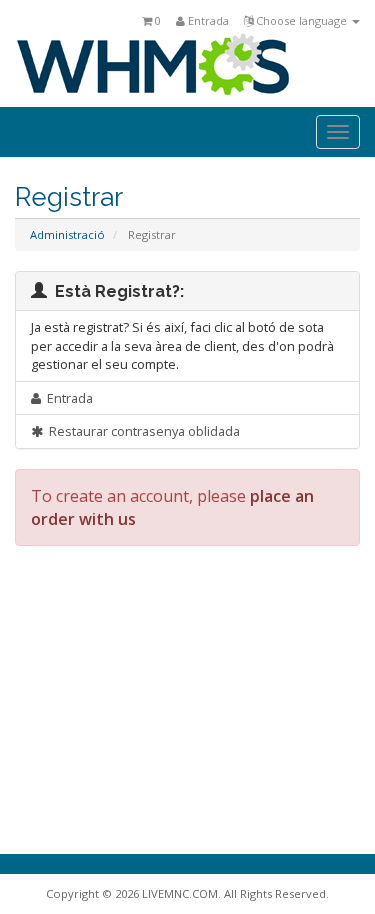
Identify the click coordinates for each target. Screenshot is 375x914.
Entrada (207, 20)
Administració (67, 234)
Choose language (301, 20)
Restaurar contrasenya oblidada (141, 431)
